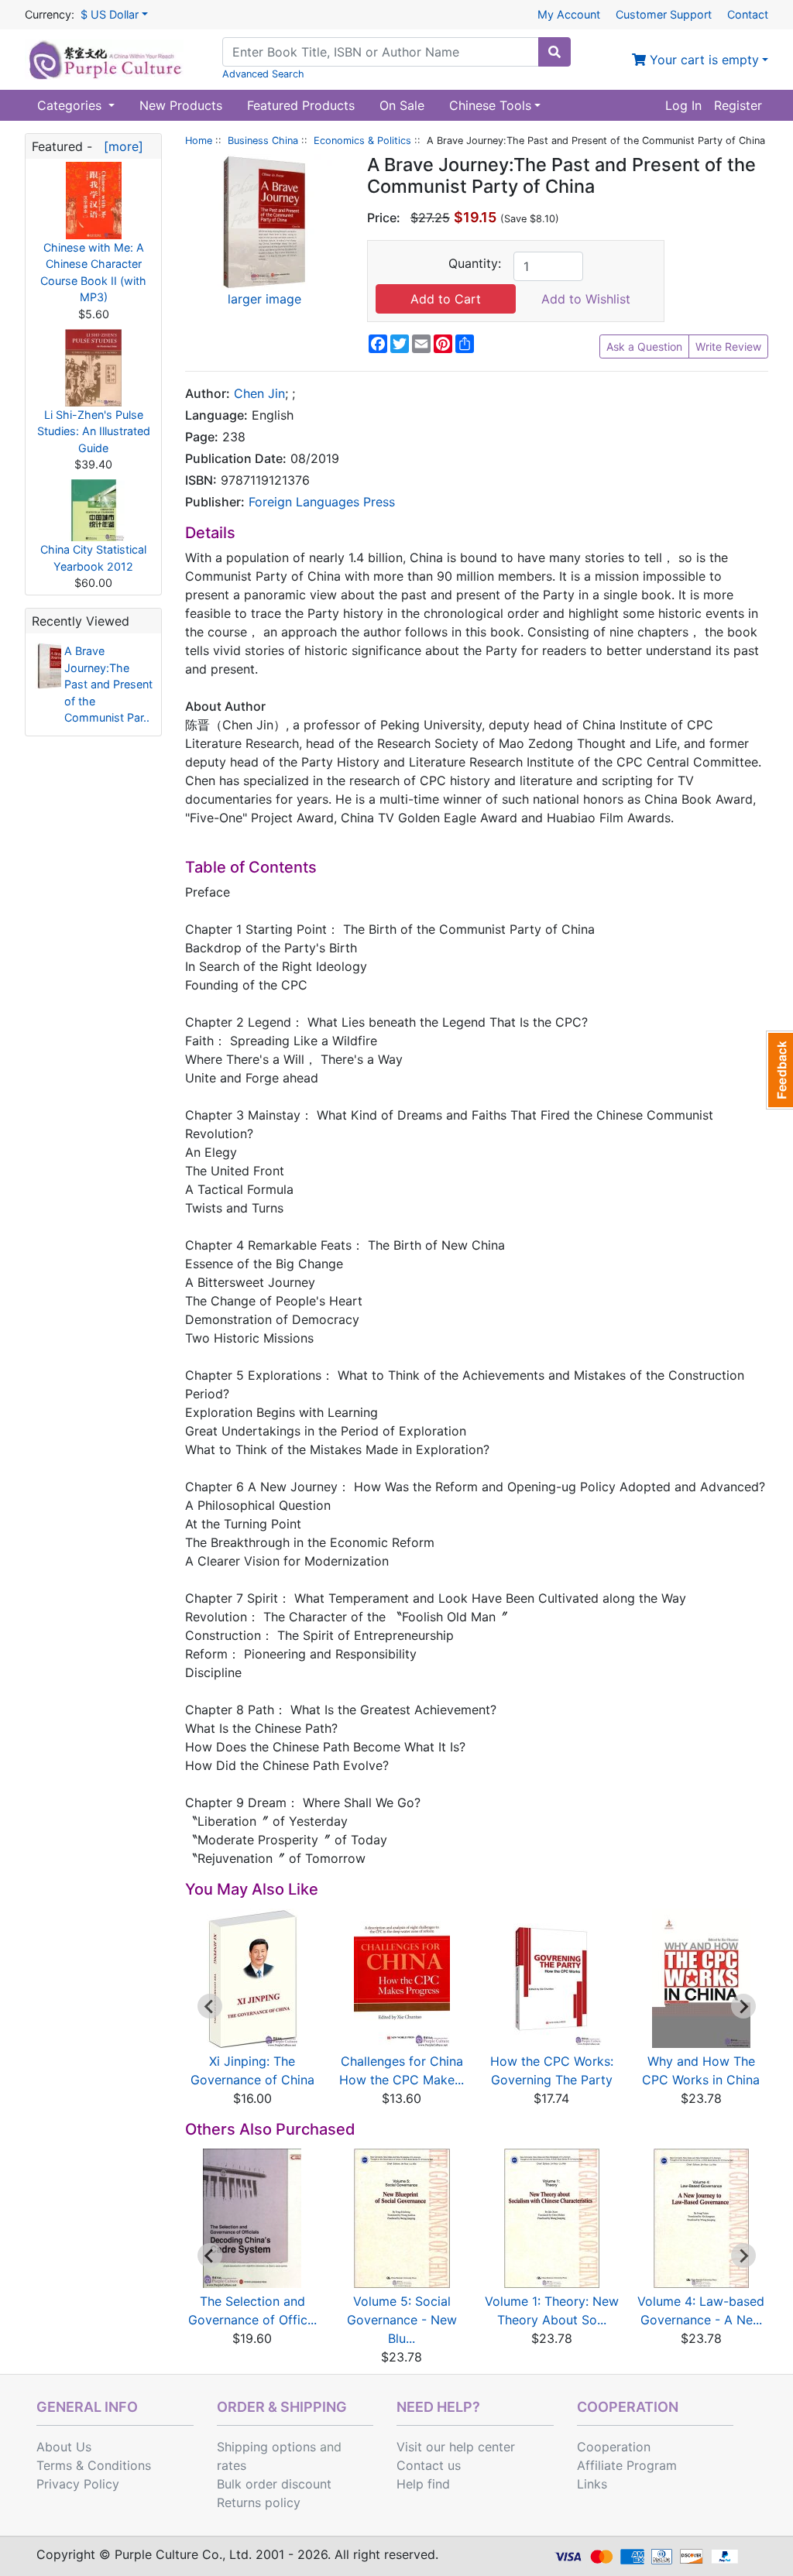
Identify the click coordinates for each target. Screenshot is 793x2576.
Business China (263, 141)
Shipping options (266, 2447)
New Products (181, 105)
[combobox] (381, 52)
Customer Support (664, 14)
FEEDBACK (779, 1070)
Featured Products (301, 105)
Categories (71, 105)
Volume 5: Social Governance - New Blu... (402, 2320)
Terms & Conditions (94, 2465)
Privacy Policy (78, 2484)
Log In (683, 105)
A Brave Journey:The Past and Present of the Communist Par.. (108, 684)
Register (738, 105)
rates (232, 2465)
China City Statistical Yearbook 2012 (93, 558)
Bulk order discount (274, 2484)
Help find (423, 2484)
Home (199, 141)
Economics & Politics (362, 141)
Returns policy (259, 2502)
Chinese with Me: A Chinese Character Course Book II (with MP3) (93, 273)
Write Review (728, 346)
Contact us (429, 2465)
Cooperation (614, 2447)
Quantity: (475, 263)
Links (592, 2484)
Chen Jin (259, 393)
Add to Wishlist (586, 299)
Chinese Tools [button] (490, 105)
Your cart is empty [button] (702, 60)
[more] (120, 146)
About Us (64, 2447)
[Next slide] (743, 2006)
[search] (554, 52)
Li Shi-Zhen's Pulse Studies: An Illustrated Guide (94, 431)
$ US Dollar (110, 14)
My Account (569, 14)
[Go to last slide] (210, 2006)
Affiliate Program (627, 2465)
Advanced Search (263, 74)
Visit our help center (456, 2447)
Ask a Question (644, 346)
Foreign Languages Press (322, 502)
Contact (748, 14)
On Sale (402, 105)
